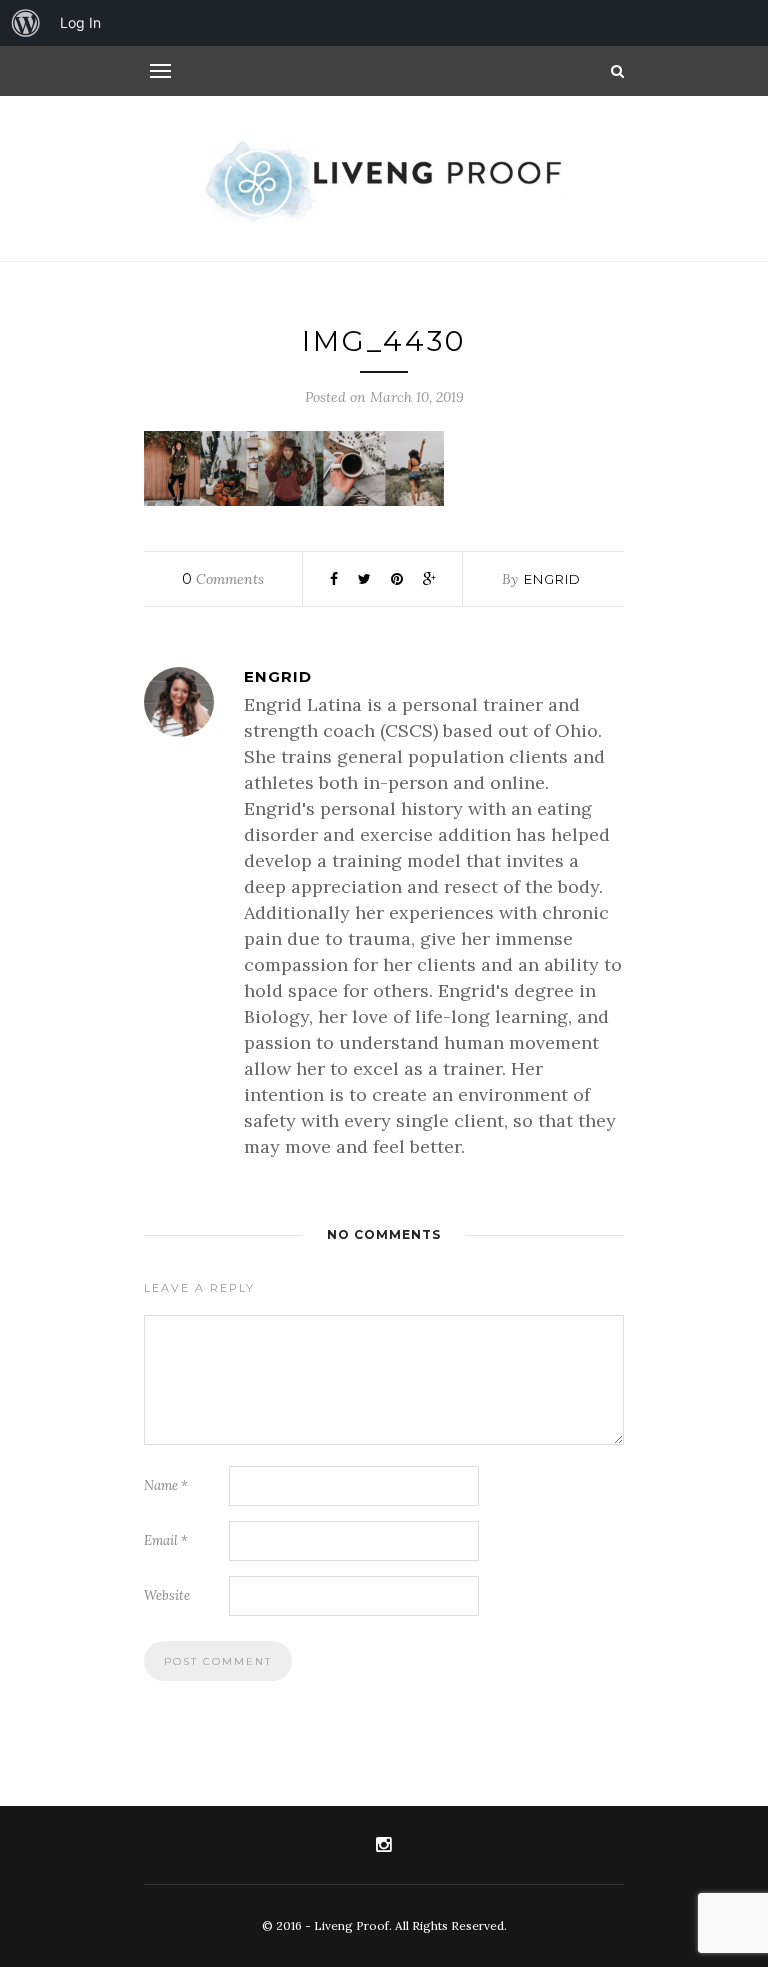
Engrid (552, 579)
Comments (223, 579)
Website (167, 1595)
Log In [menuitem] (80, 22)
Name (166, 1485)
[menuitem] (26, 23)
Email (166, 1540)
